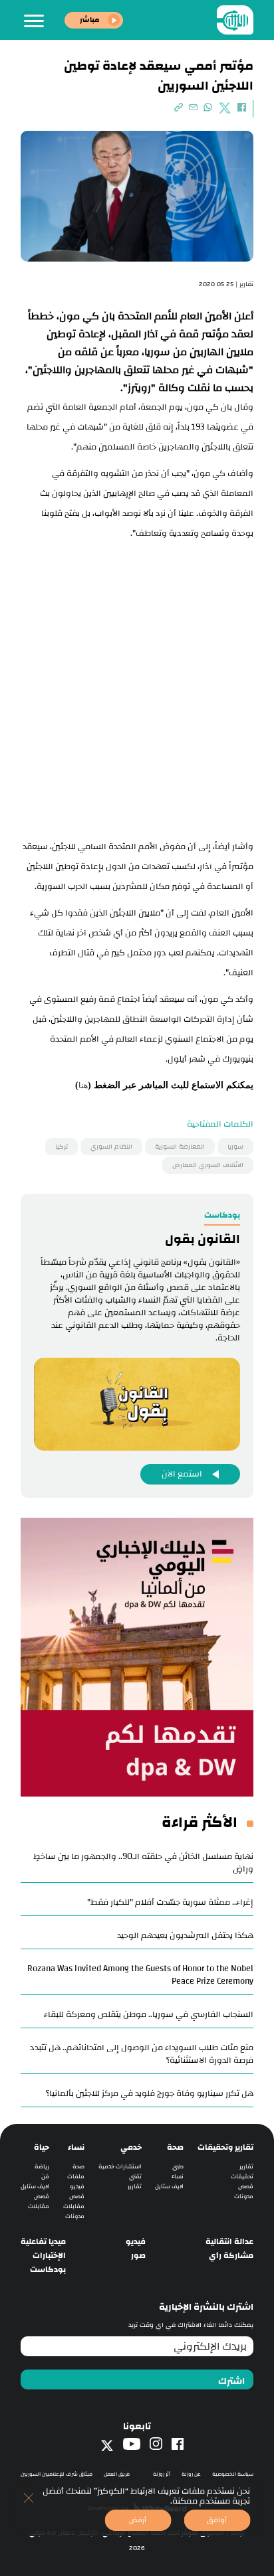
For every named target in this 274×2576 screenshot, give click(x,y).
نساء (178, 2177)
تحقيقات (242, 2177)
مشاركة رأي (231, 2256)
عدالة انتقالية (229, 2242)
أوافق (217, 2520)
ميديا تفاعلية (43, 2242)
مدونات (244, 2197)
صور (138, 2256)
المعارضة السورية (180, 1147)
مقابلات (74, 2207)
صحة (175, 2147)
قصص (246, 2187)
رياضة (42, 2167)
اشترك (231, 2381)
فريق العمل (117, 2474)
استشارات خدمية (120, 2167)
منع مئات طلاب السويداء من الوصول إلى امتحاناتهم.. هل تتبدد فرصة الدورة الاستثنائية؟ (142, 2054)
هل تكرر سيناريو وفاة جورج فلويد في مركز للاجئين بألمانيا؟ (150, 2093)
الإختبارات (49, 2256)
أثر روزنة (162, 2474)
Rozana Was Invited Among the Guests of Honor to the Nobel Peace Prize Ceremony (140, 1975)
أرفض (138, 2520)
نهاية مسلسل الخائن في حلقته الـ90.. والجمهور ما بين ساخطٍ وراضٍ (143, 1863)
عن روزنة (191, 2474)
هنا (83, 1086)
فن (45, 2177)
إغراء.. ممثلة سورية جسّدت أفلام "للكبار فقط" (170, 1902)
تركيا (62, 1147)
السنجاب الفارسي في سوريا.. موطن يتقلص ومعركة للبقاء (149, 2014)
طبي (178, 2167)
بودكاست (48, 2270)
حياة (42, 2147)
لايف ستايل (169, 2187)
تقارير (246, 2167)
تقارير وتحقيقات (225, 2147)
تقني (135, 2177)
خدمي (131, 2147)
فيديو (77, 2187)
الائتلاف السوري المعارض (208, 1165)
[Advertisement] (137, 686)
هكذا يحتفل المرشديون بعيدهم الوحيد (185, 1935)
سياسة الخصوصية (233, 2474)
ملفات (76, 2177)
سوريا (235, 1147)
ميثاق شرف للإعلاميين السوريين (57, 2474)
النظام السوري (111, 1147)
